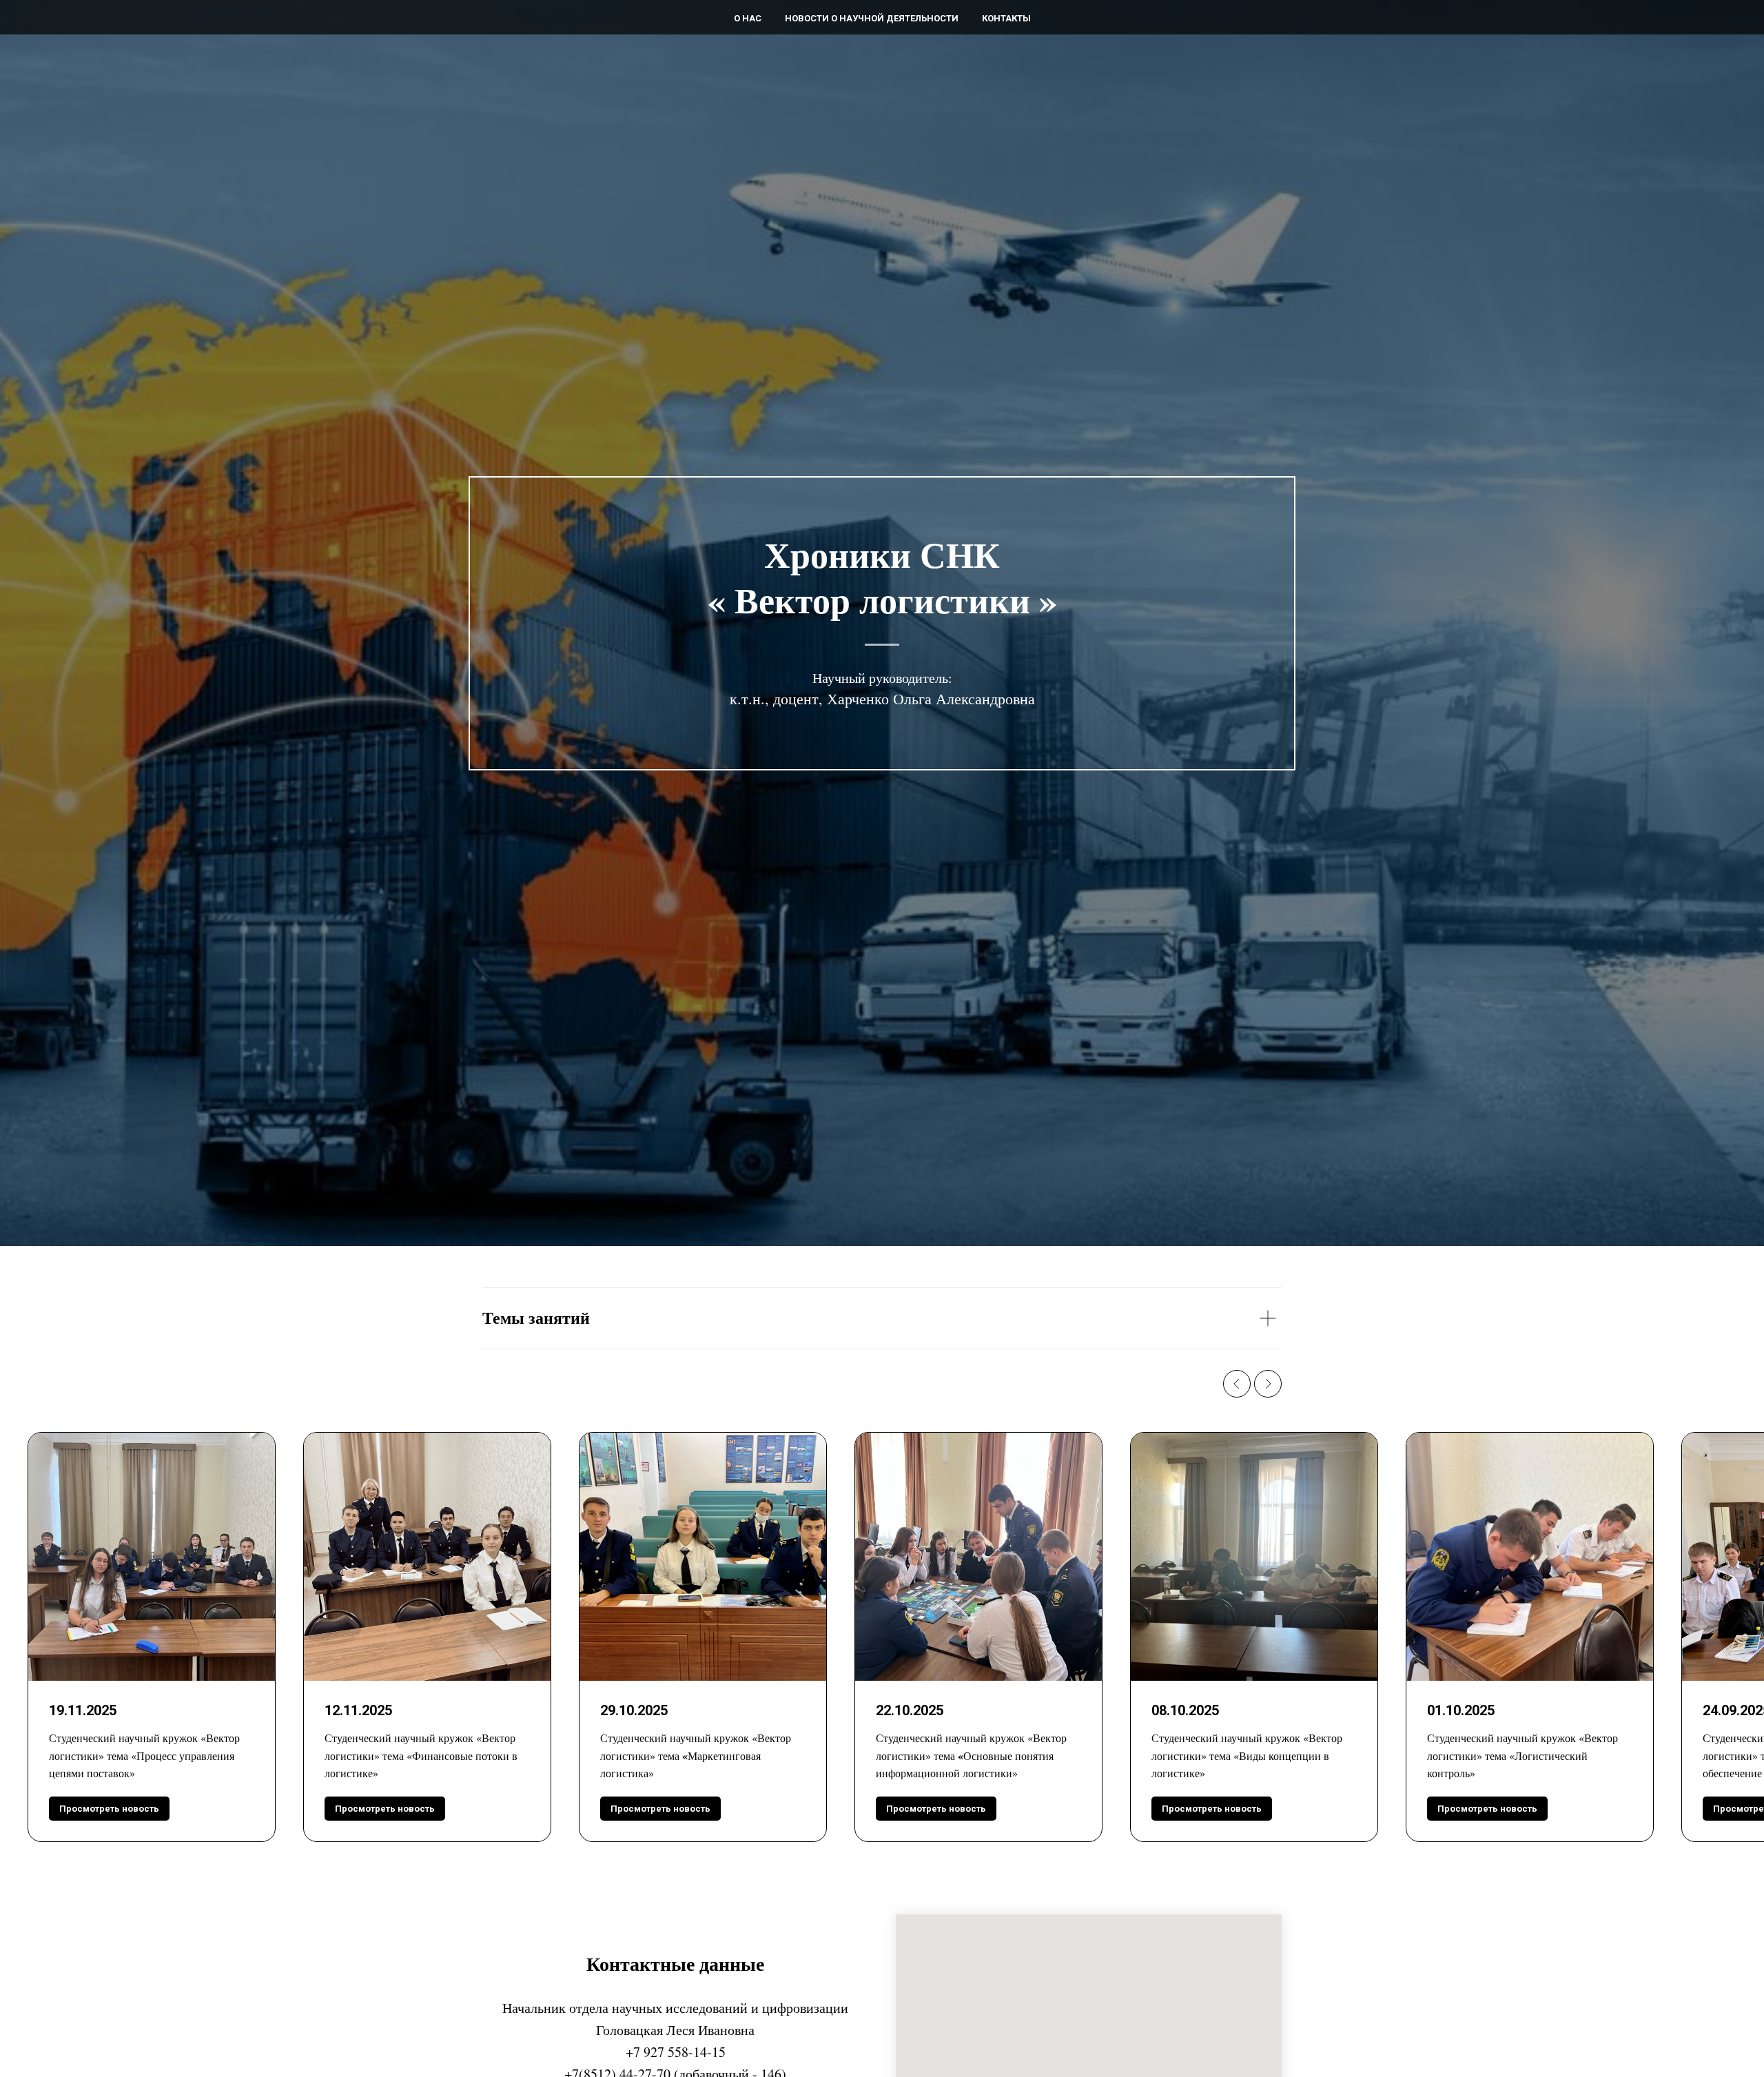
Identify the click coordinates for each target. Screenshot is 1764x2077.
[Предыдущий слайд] (1237, 1384)
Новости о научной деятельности (872, 18)
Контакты (1006, 18)
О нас (748, 18)
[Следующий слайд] (1268, 1384)
